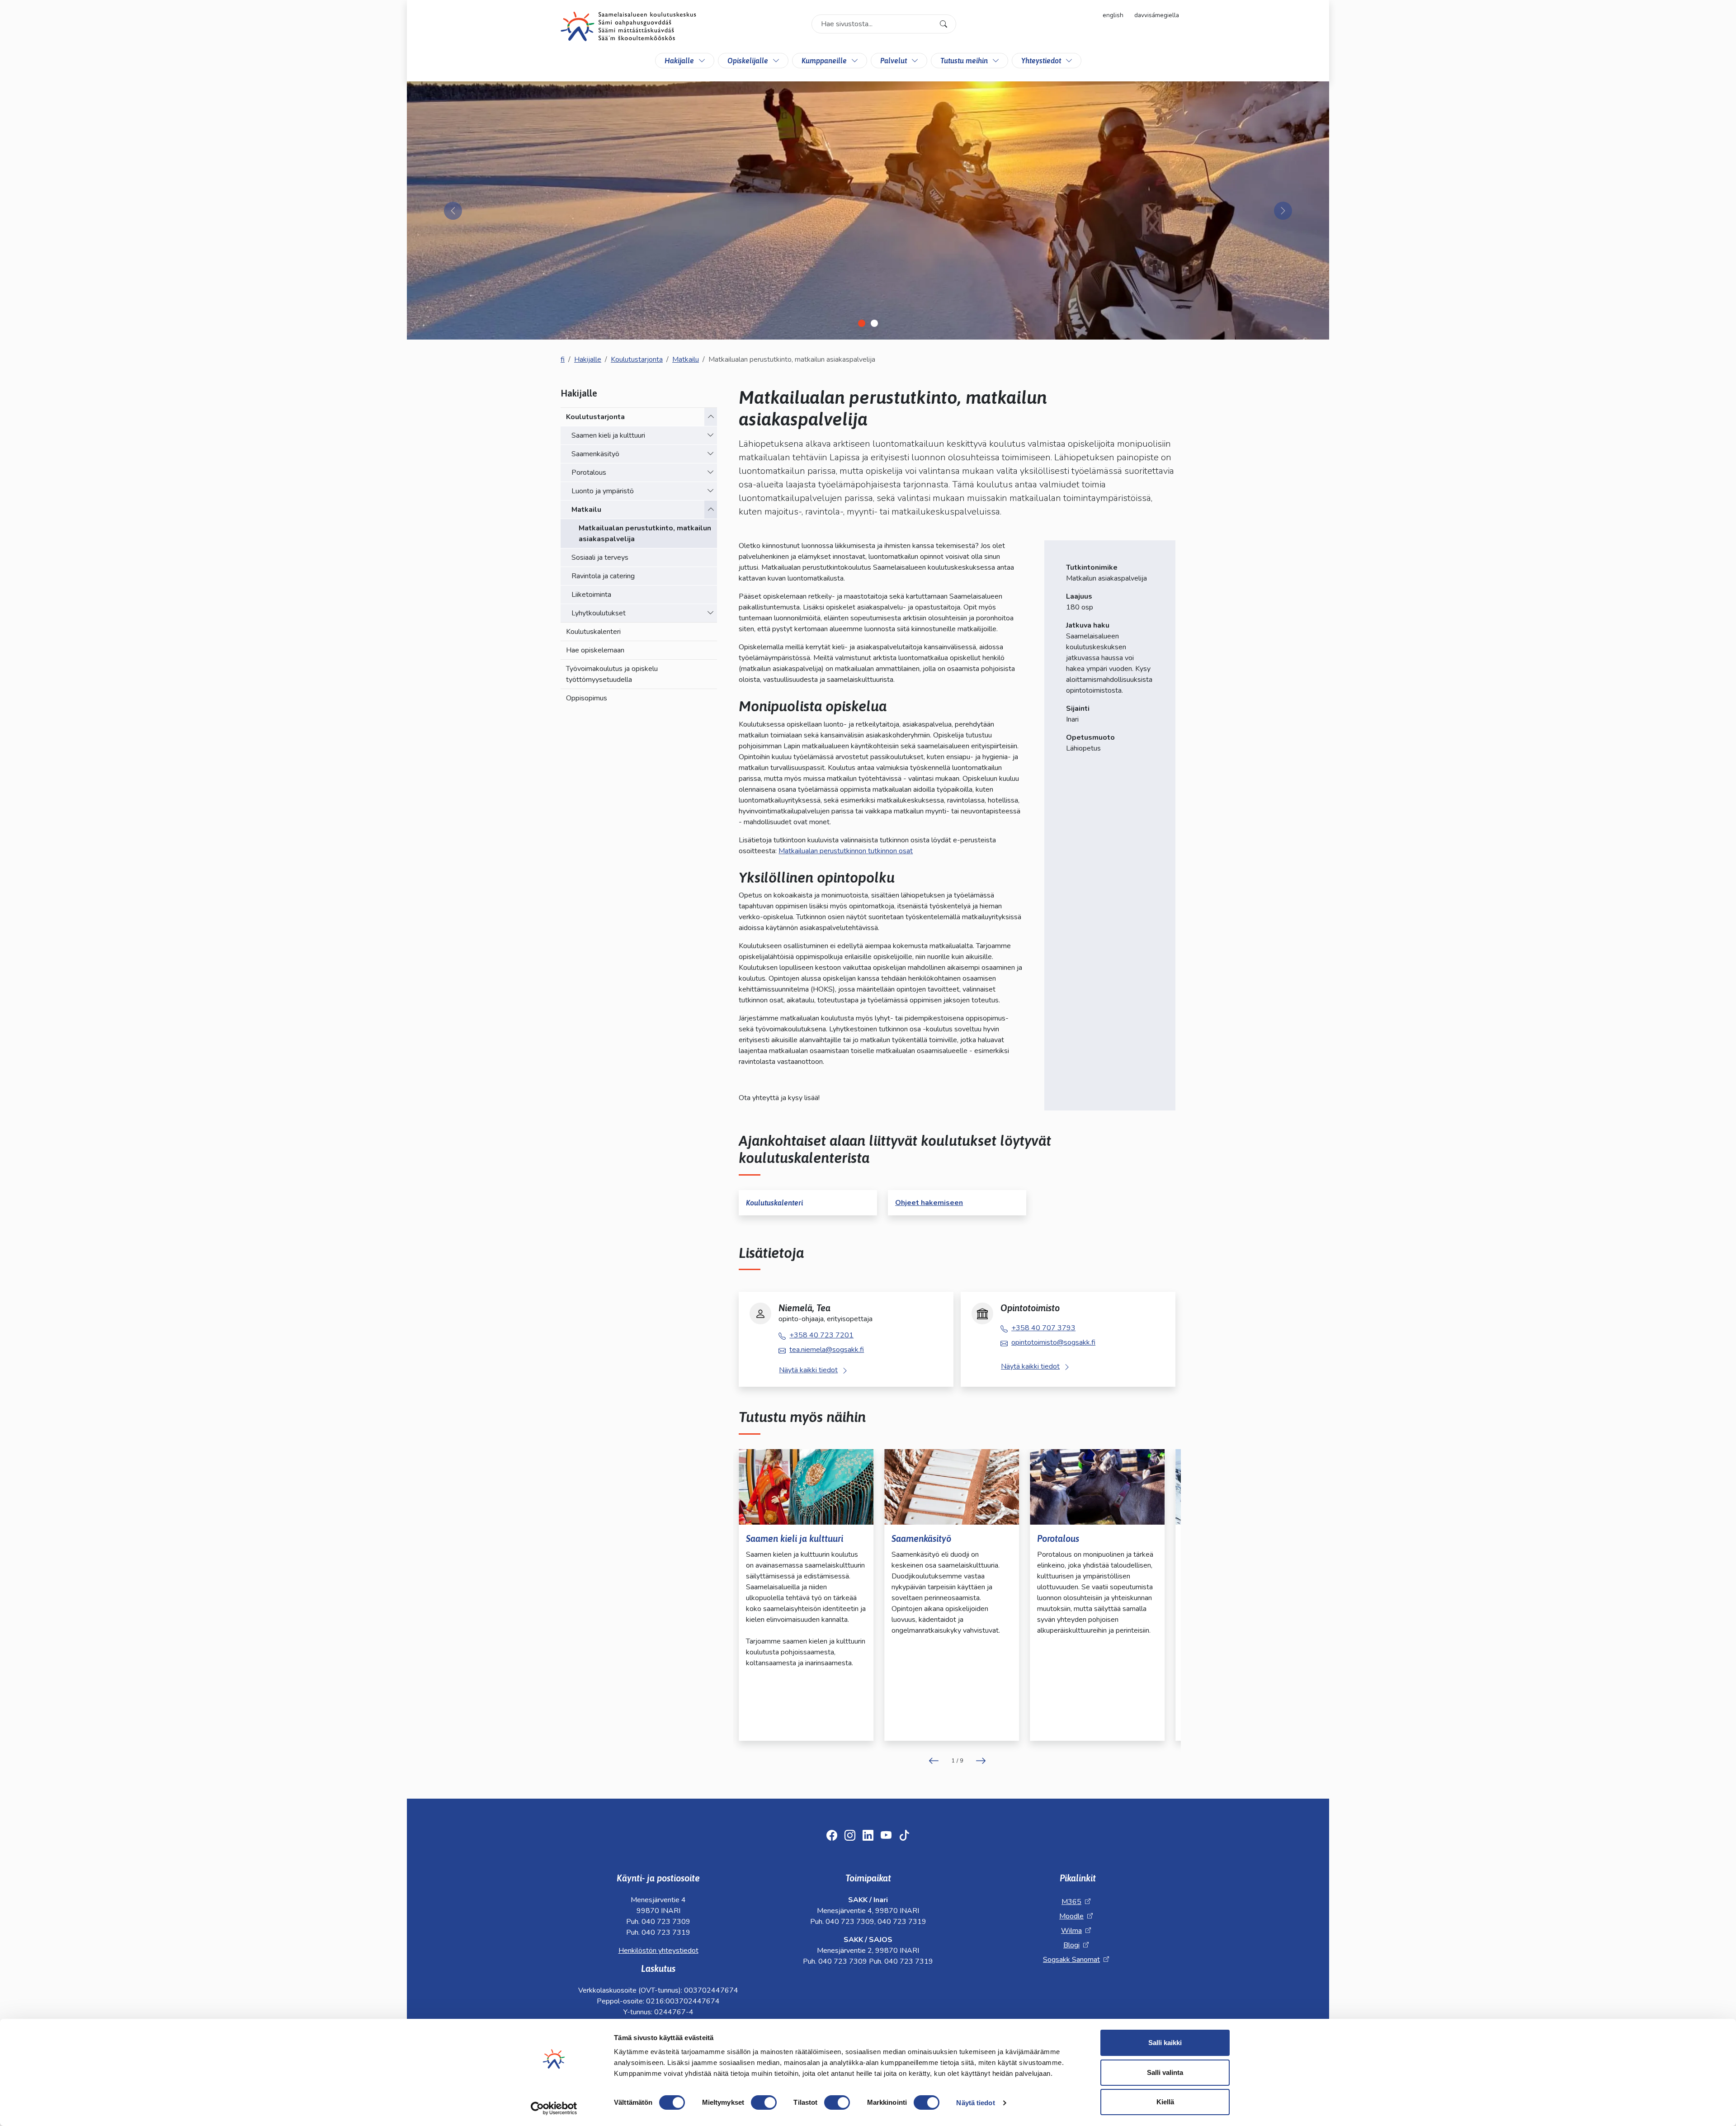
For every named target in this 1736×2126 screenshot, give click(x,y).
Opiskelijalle (748, 61)
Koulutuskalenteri (593, 632)
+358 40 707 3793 (1043, 1328)
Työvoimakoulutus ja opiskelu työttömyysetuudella (612, 674)
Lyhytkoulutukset (599, 613)
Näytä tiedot (975, 2103)
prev (934, 1761)
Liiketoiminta (591, 595)
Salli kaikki (1165, 2043)
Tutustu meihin (964, 61)
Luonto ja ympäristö (603, 491)
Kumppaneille (824, 61)
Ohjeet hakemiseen (929, 1203)
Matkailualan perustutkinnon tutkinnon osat (846, 851)
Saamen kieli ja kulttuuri (608, 435)
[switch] (764, 2102)
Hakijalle (679, 61)
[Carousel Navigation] (957, 1761)
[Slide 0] (862, 323)
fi (563, 359)
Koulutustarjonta (637, 359)
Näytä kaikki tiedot (808, 1370)
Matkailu (686, 359)
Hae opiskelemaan (595, 650)
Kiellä (1165, 2102)
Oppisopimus (587, 698)
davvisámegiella (1157, 15)
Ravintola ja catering (603, 576)
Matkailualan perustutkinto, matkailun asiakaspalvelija (645, 534)
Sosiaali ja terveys (600, 557)
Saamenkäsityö (595, 454)
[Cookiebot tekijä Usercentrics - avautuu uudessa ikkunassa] (554, 2108)
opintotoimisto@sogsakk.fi (1053, 1342)
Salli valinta (1165, 2072)
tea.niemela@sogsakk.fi (827, 1350)
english (1113, 15)
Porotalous (589, 472)
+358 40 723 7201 (821, 1335)
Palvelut (894, 61)
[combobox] (884, 24)
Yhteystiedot (1041, 61)
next (981, 1761)
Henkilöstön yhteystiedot (658, 1951)
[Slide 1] (874, 323)
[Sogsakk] (628, 28)
